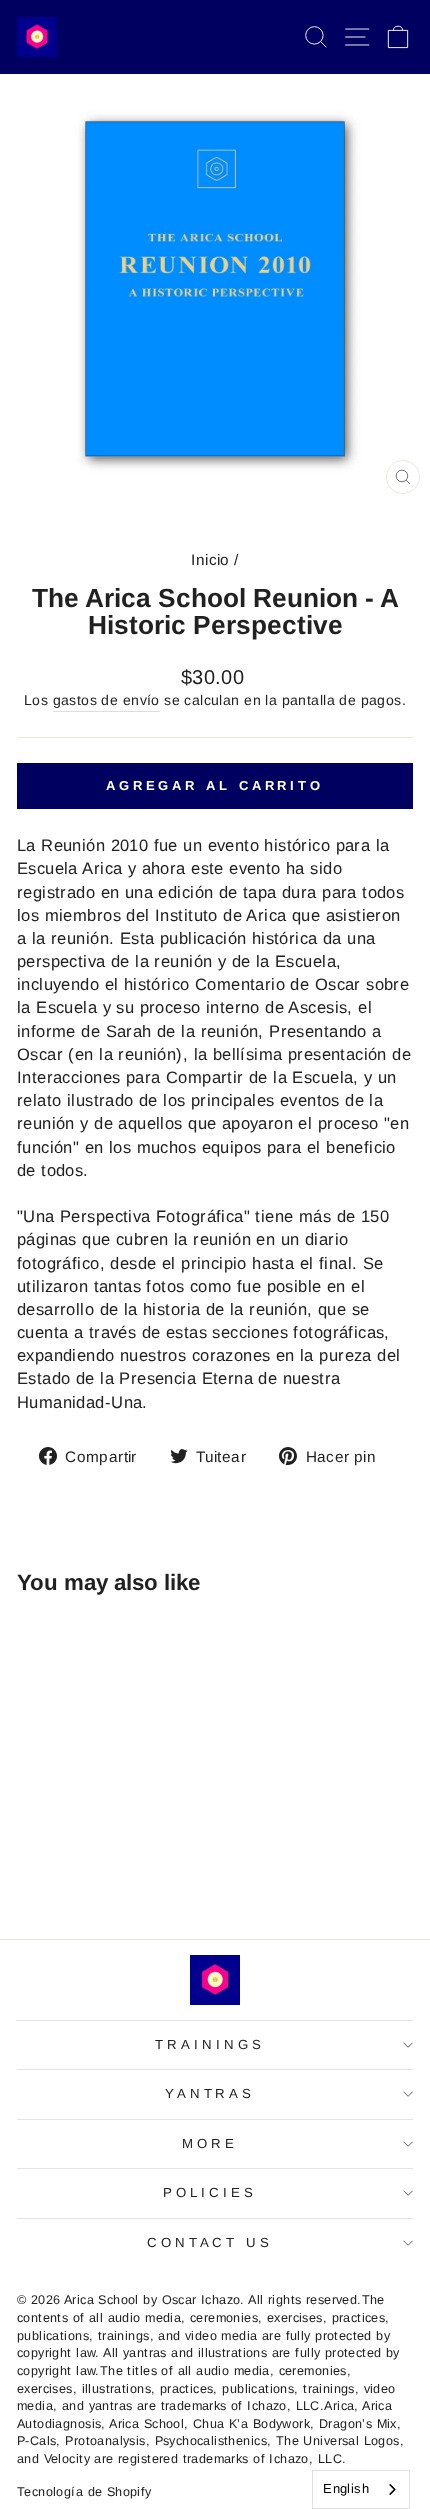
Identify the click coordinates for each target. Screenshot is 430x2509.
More (210, 2143)
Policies (210, 2192)
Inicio (210, 559)
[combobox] (361, 2489)
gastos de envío (106, 700)
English (346, 2488)
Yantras (210, 2093)
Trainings (210, 2044)
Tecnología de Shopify (84, 2492)
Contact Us (210, 2242)
